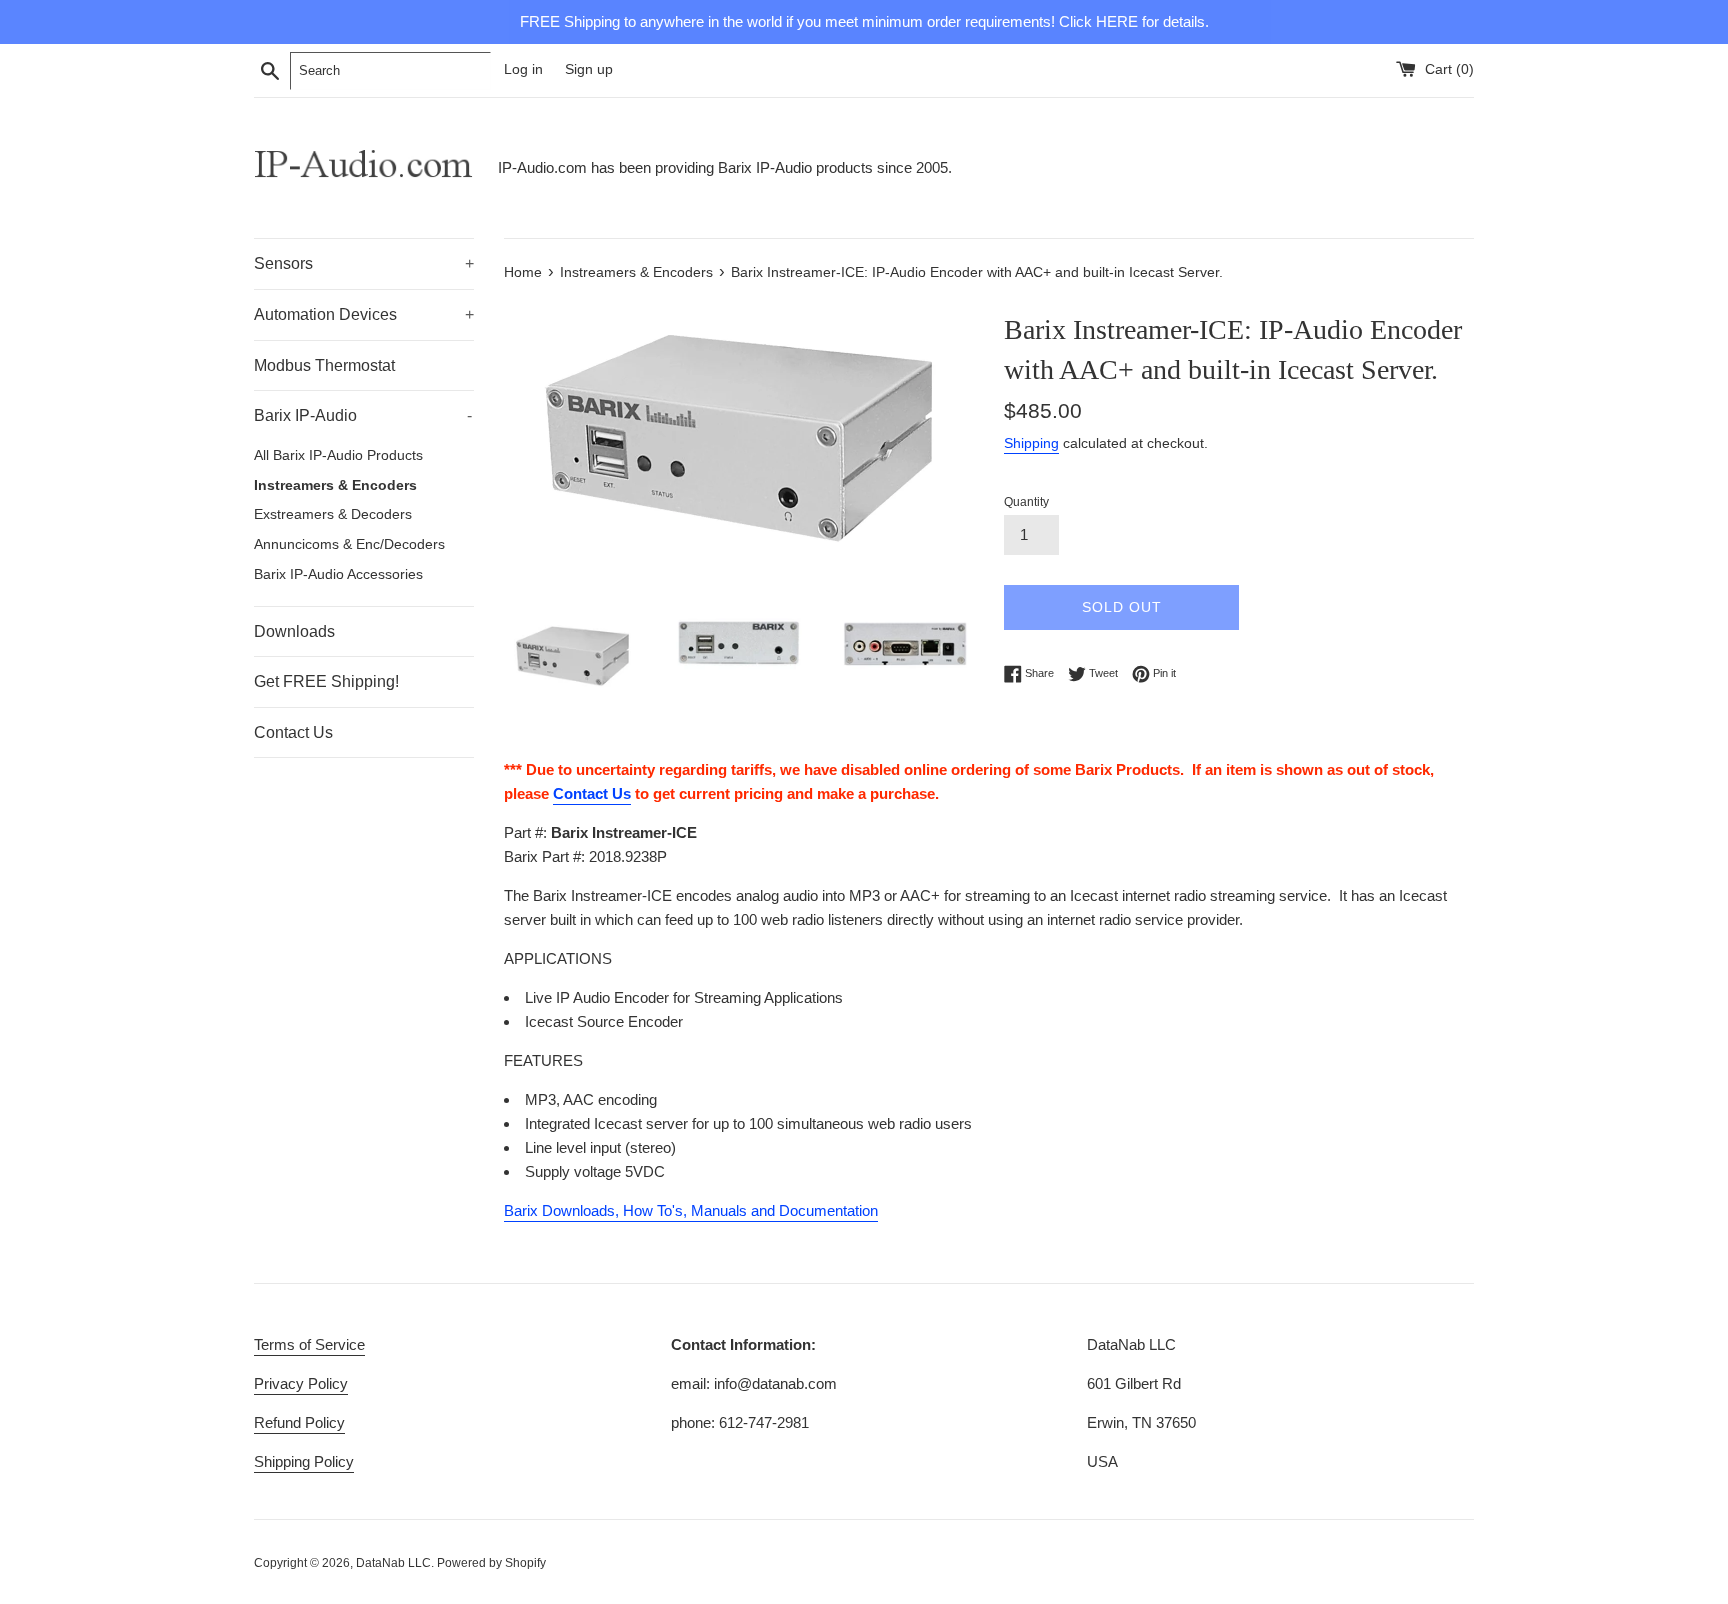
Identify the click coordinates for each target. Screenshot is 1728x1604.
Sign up (589, 69)
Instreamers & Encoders (335, 485)
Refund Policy (299, 1422)
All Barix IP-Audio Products (338, 455)
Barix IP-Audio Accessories (338, 574)
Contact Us (293, 732)
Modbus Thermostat (324, 365)
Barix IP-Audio (363, 415)
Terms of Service (309, 1344)
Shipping (1031, 443)
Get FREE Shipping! (326, 681)
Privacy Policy (301, 1383)
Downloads (294, 631)
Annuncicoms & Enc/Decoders (349, 544)
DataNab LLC (393, 1563)
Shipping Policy (304, 1461)
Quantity (1026, 502)
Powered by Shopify (491, 1563)
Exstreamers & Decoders (333, 514)
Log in (523, 69)
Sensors (364, 263)
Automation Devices (364, 314)
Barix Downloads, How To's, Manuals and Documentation (691, 1210)
